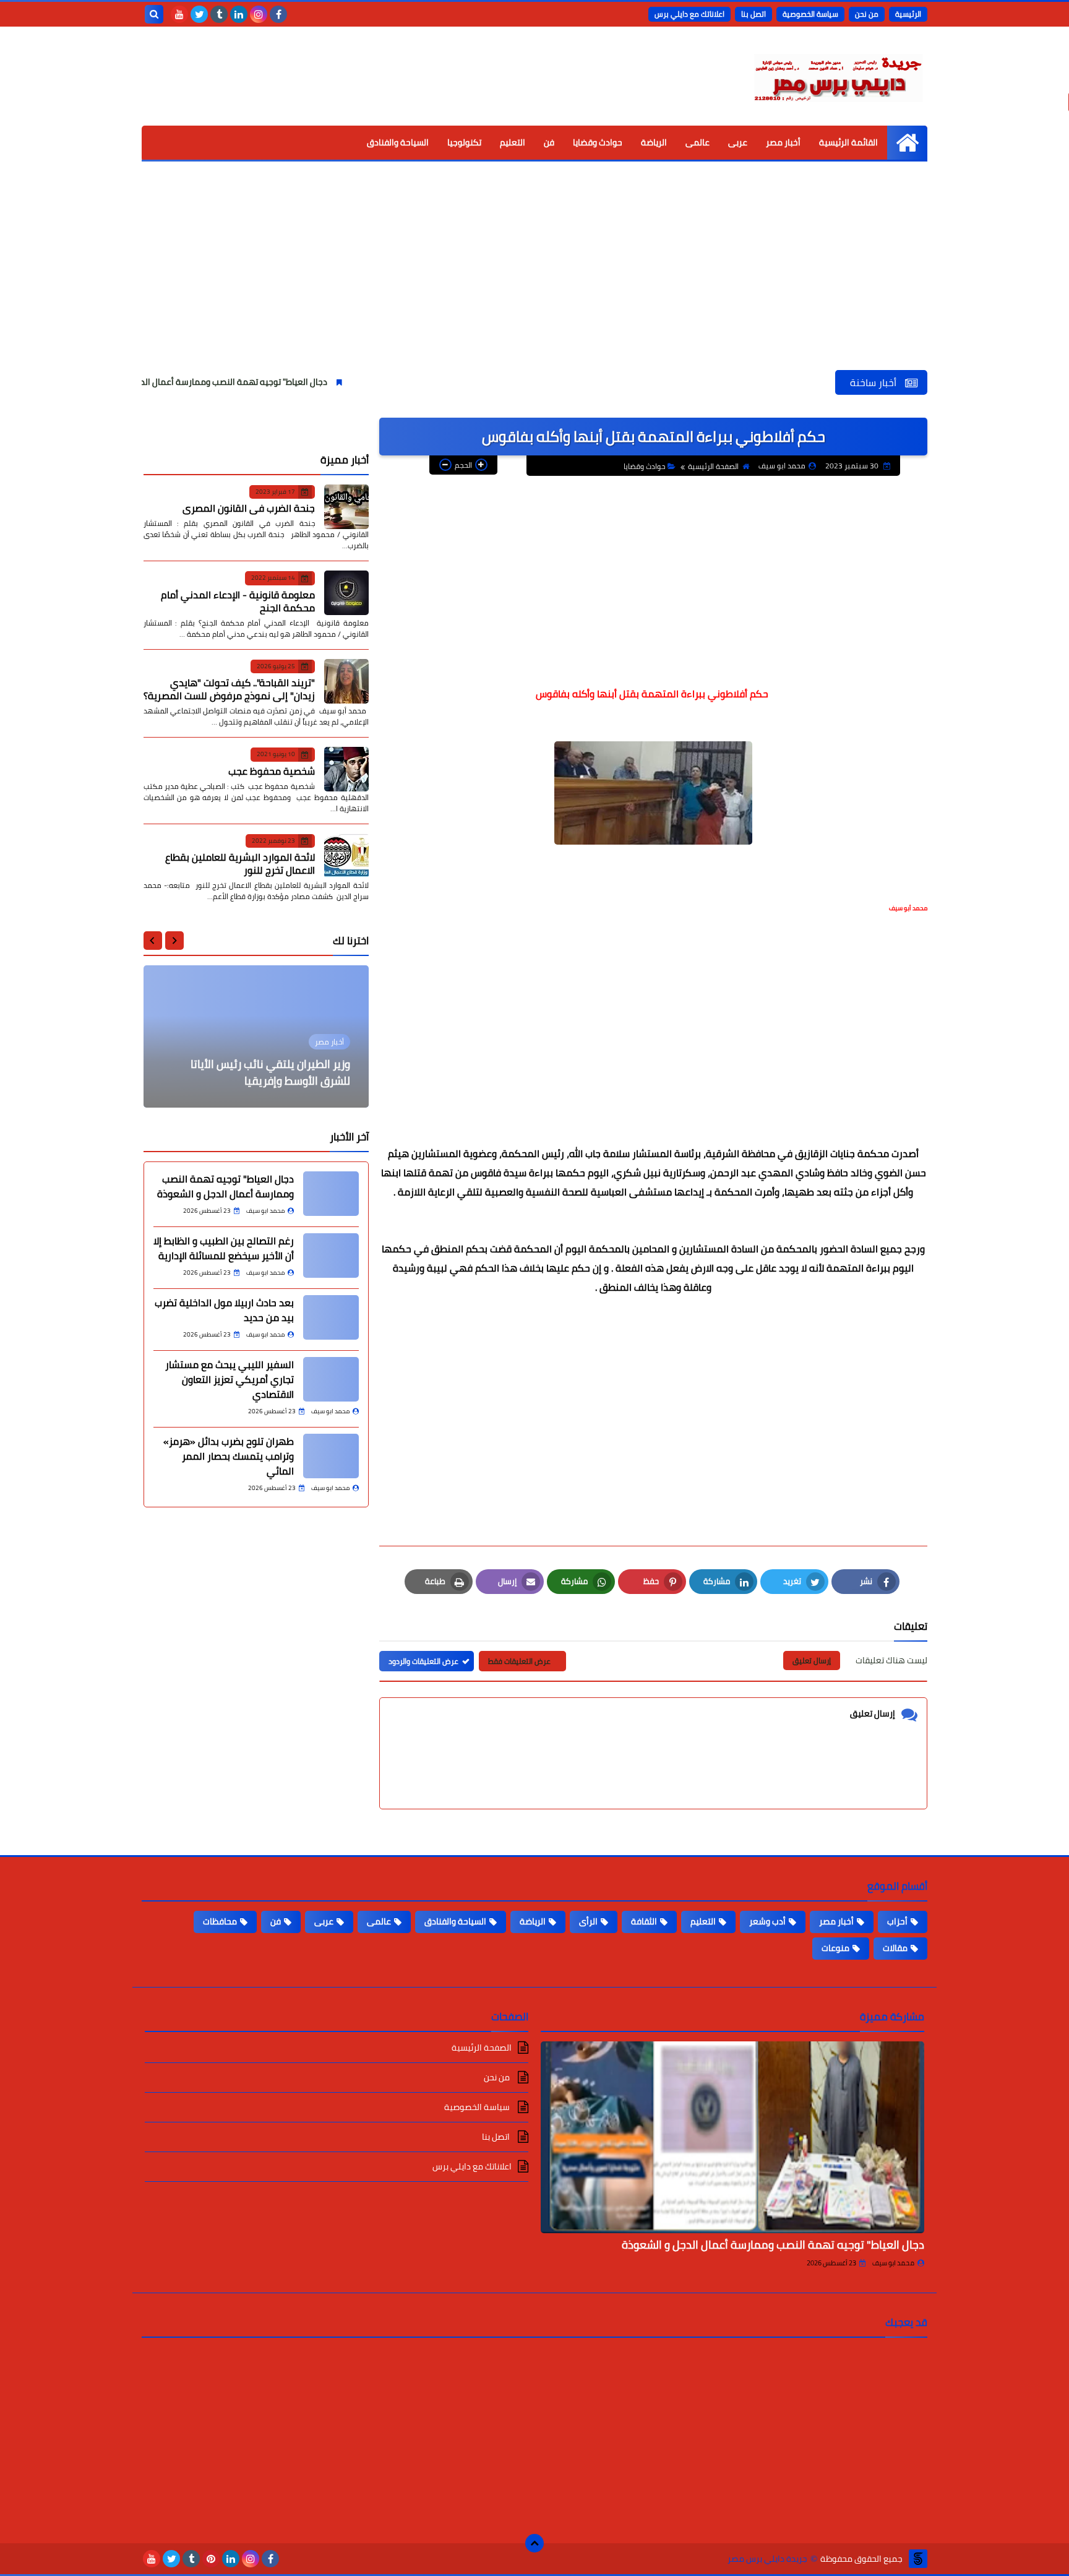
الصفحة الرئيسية (713, 466)
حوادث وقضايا (598, 142)
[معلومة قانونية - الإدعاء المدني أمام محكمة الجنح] (346, 593)
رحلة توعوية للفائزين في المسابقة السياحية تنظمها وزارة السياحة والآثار (265, 1072)
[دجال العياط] (331, 1194)
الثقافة (644, 1921)
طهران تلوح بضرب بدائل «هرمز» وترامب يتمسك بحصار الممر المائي (229, 1456)
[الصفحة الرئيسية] (907, 143)
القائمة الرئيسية (848, 142)
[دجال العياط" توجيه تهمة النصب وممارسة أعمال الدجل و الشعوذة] (732, 2137)
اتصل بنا (753, 14)
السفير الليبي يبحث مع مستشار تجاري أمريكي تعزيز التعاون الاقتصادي (230, 1379)
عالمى (698, 142)
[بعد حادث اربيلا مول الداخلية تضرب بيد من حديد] (331, 1317)
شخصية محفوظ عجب (272, 771)
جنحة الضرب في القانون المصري (249, 508)
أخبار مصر (783, 142)
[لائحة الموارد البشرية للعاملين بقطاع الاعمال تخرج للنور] (346, 856)
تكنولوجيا (464, 142)
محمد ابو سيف (893, 2263)
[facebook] (278, 14)
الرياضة (654, 142)
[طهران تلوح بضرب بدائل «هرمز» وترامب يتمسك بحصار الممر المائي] (331, 1456)
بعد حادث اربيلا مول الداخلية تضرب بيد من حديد (224, 1310)
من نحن (867, 14)
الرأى (588, 1921)
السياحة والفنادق (398, 142)
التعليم (513, 142)
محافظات (220, 1921)
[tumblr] (219, 14)
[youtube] (179, 14)
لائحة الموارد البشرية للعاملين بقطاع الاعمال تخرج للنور (240, 864)
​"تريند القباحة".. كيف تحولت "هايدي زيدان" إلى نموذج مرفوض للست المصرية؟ (229, 689)
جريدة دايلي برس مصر (767, 2559)
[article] (256, 1036)
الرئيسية (908, 14)
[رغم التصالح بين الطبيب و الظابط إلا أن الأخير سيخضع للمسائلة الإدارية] (331, 1256)
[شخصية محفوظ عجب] (346, 769)
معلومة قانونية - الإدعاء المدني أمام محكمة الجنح (238, 601)
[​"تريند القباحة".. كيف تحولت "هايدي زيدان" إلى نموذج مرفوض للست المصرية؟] (346, 681)
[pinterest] (211, 2559)
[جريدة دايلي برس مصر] (838, 76)
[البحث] (154, 14)
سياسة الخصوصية (810, 14)
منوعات (835, 1948)
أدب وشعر (767, 1921)
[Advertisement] (534, 277)
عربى (738, 142)
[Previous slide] (174, 941)
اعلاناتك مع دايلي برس (689, 14)
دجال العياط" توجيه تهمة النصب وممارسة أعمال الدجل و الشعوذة (288, 382)
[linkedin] (239, 14)
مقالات (895, 1948)
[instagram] (259, 14)
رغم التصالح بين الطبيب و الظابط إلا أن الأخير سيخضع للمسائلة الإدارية (224, 1248)
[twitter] (199, 14)
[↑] (534, 2543)
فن (549, 142)
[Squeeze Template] (918, 2559)
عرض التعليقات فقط (519, 1661)
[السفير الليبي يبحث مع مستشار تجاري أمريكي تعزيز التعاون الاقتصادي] (331, 1379)
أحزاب (897, 1921)
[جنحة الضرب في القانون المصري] (346, 507)
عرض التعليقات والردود (423, 1661)
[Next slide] (153, 941)
